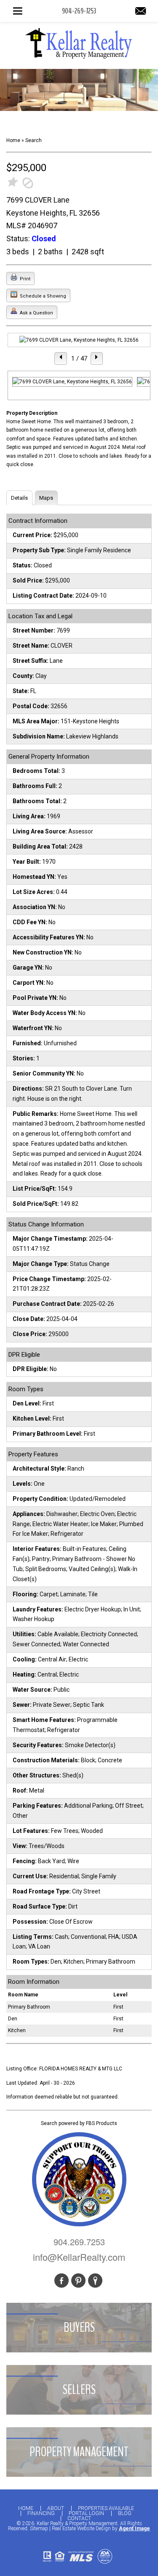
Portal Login (86, 2513)
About (56, 2508)
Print (24, 279)
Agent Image (134, 2529)
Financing (41, 2513)
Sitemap (39, 2529)
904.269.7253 (79, 2242)
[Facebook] (62, 2281)
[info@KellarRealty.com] (141, 12)
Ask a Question (36, 313)
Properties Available (106, 2508)
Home (26, 2508)
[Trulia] (95, 2281)
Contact (79, 2518)
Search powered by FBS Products (79, 2123)
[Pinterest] (78, 2281)
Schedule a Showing (42, 296)
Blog (125, 2513)
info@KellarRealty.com (79, 2257)
